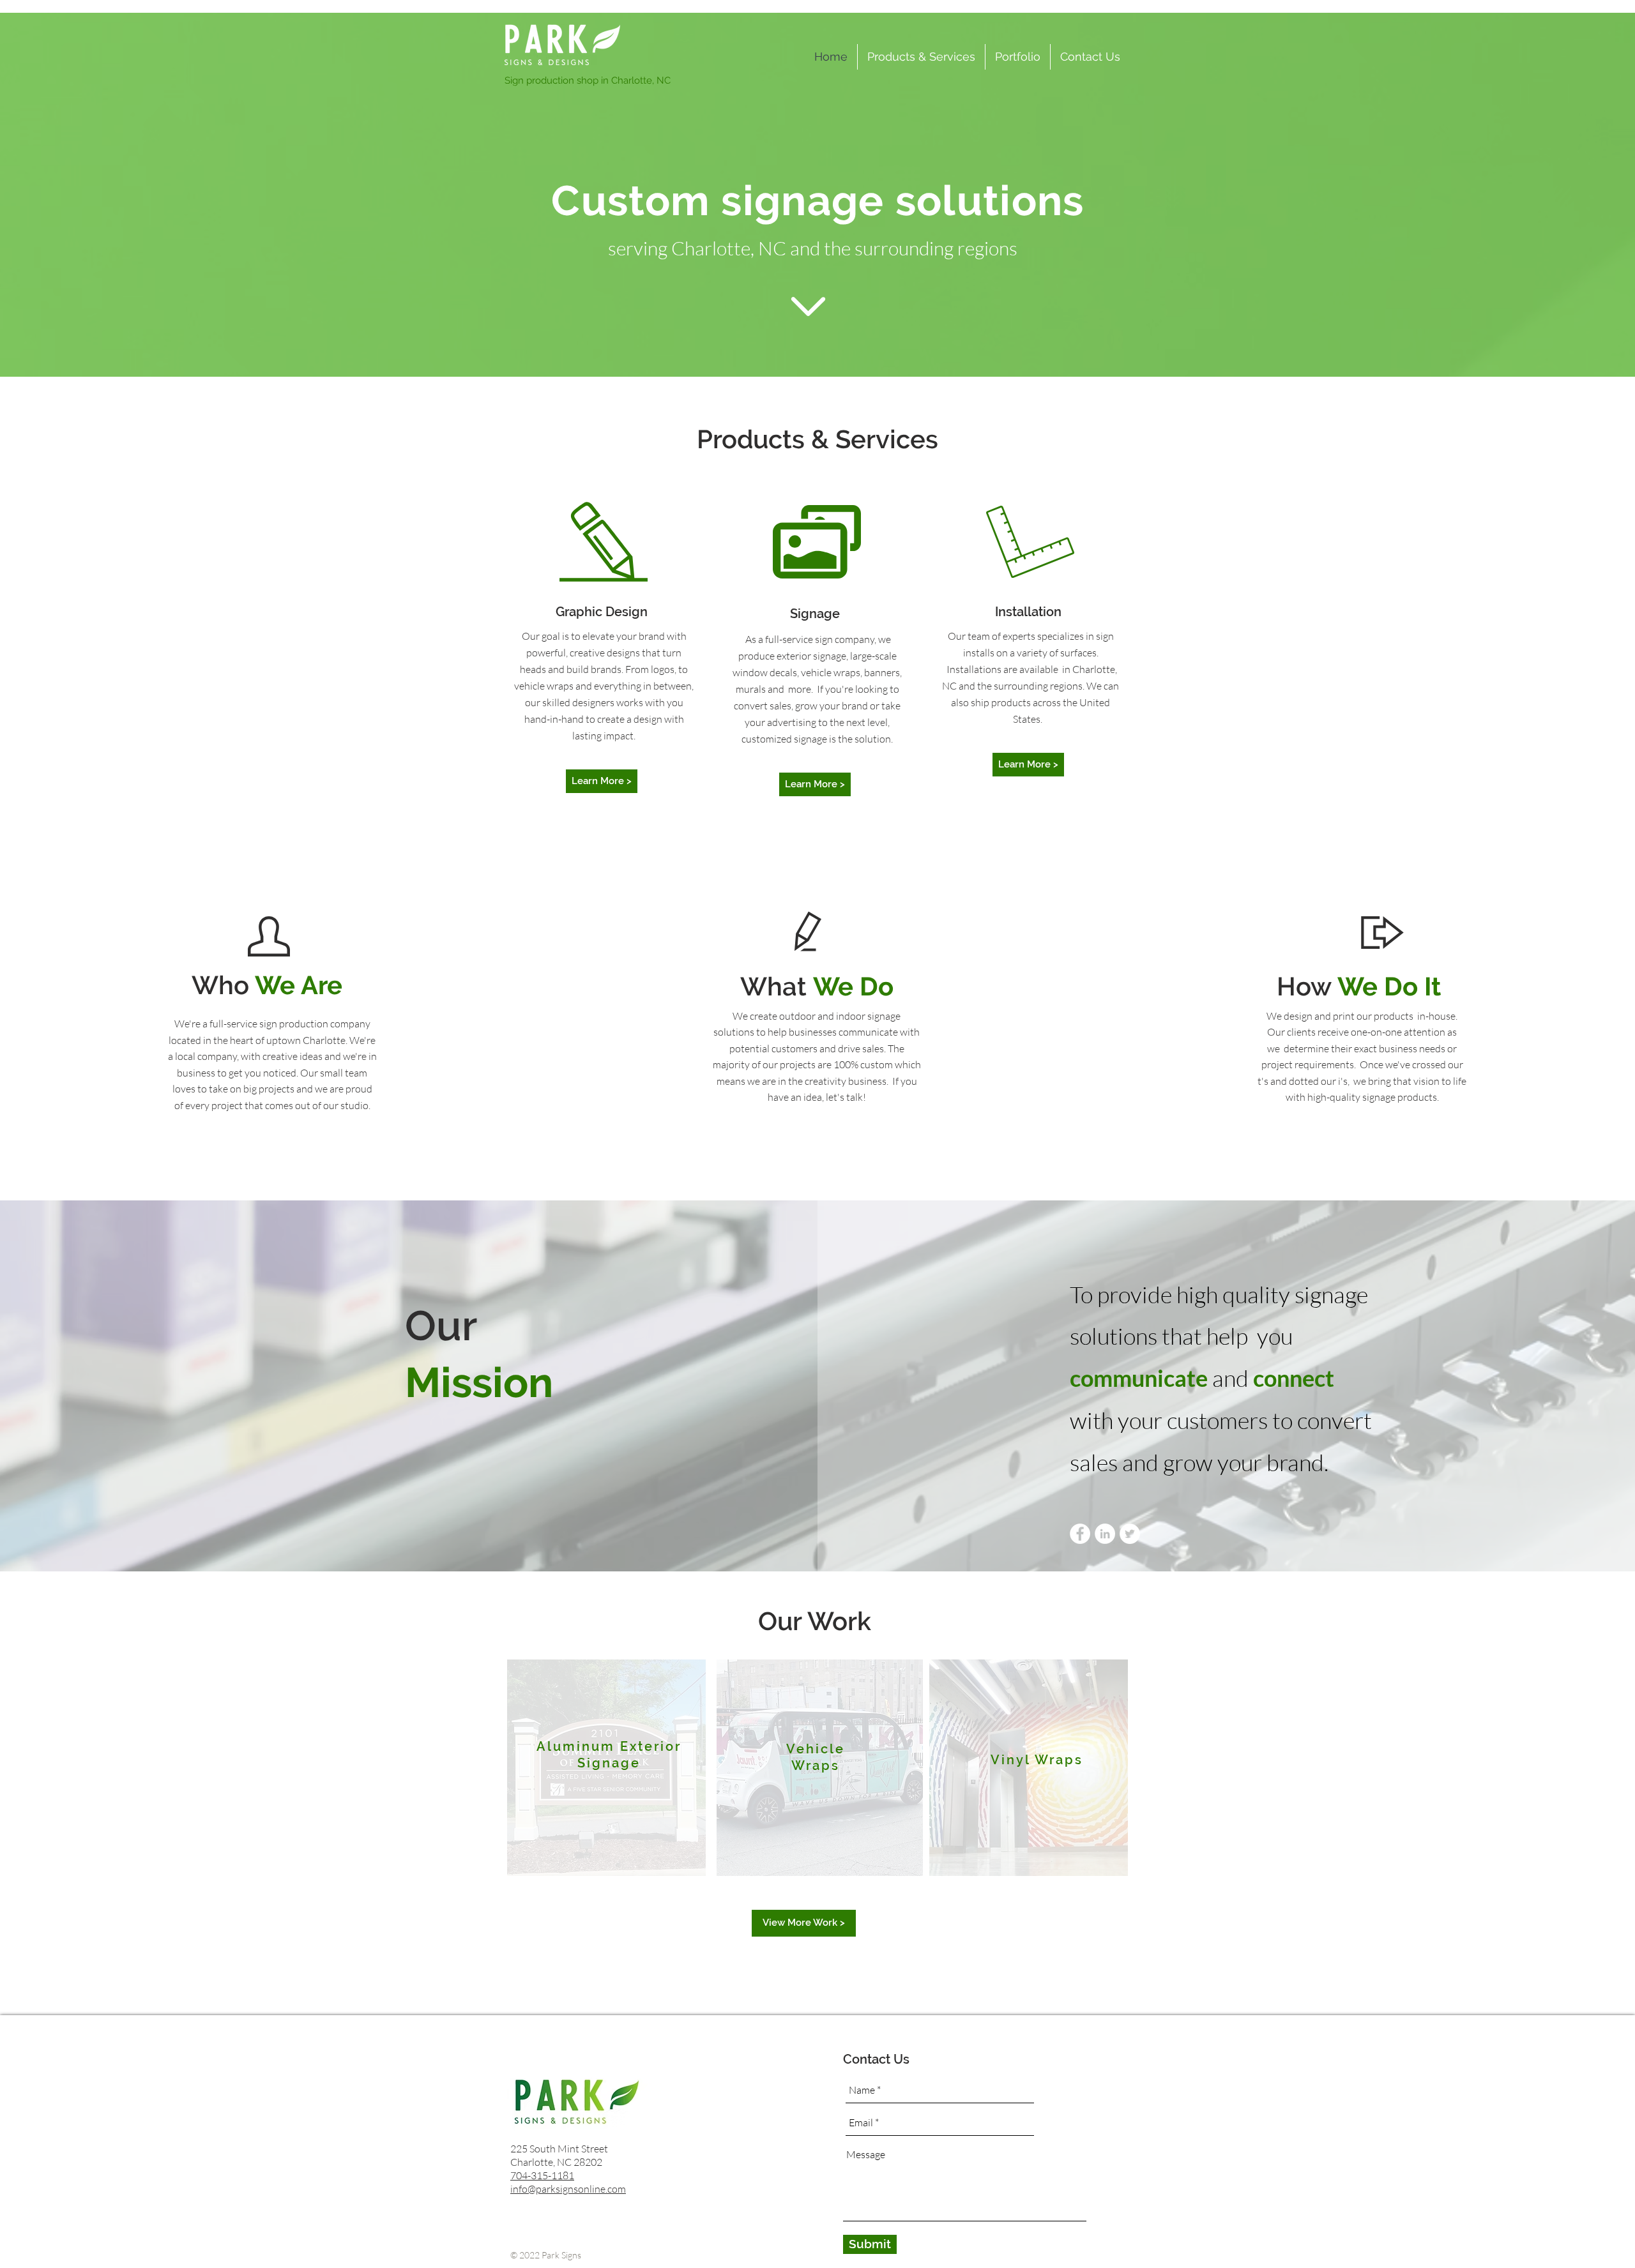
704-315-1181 (542, 2175)
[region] (606, 1768)
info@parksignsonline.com (568, 2189)
